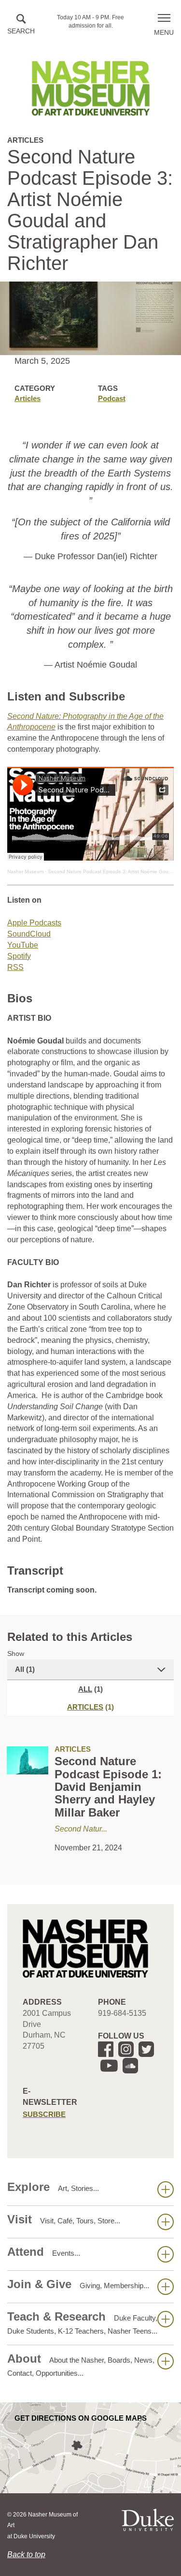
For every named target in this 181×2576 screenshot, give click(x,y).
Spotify (19, 956)
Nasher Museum (25, 871)
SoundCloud (29, 934)
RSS (15, 967)
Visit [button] (64, 2219)
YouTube (23, 945)
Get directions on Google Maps (81, 2418)
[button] (21, 25)
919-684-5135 (122, 2013)
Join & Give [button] (78, 2284)
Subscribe (44, 2114)
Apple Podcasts (34, 923)
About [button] (81, 2365)
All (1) (25, 1669)
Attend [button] (44, 2252)
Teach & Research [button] (82, 2323)
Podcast (112, 398)
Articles (28, 398)
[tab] (90, 1707)
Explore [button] (53, 2187)
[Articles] (28, 1760)
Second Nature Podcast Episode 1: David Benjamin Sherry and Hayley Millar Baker (108, 1787)
